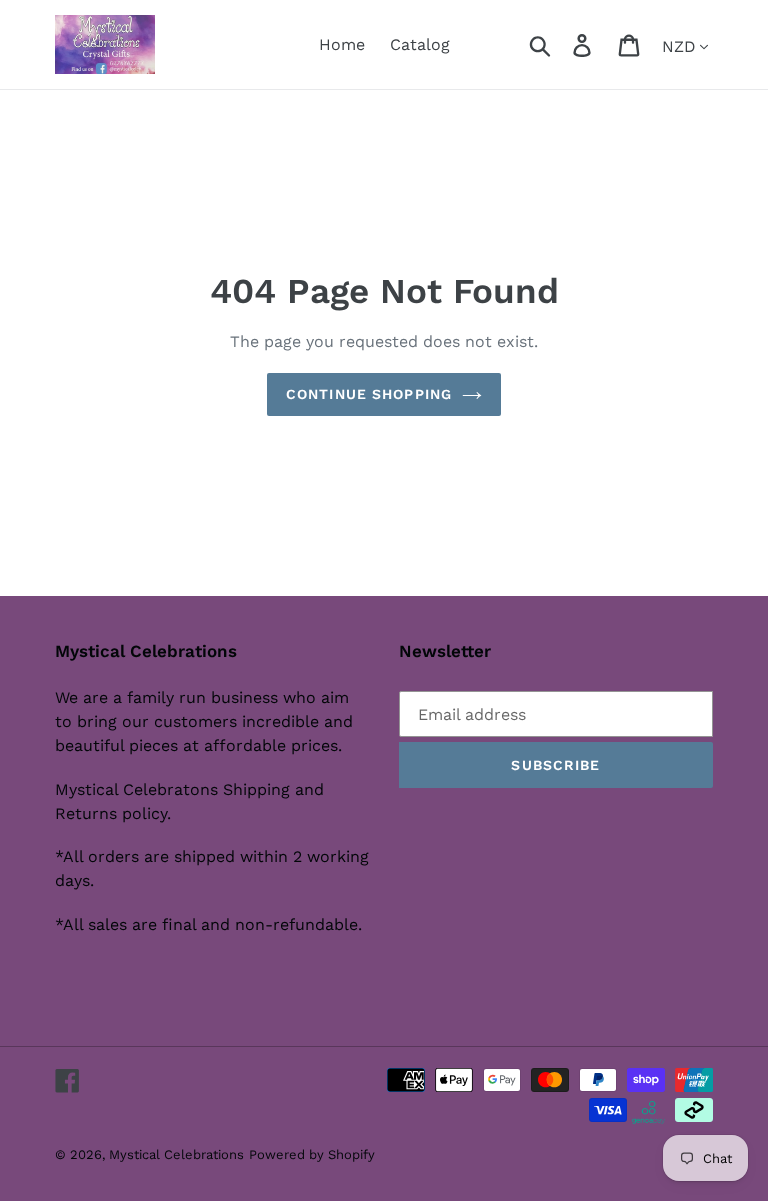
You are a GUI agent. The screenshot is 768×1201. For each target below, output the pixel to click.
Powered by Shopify (312, 1154)
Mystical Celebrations (176, 1154)
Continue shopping (369, 394)
